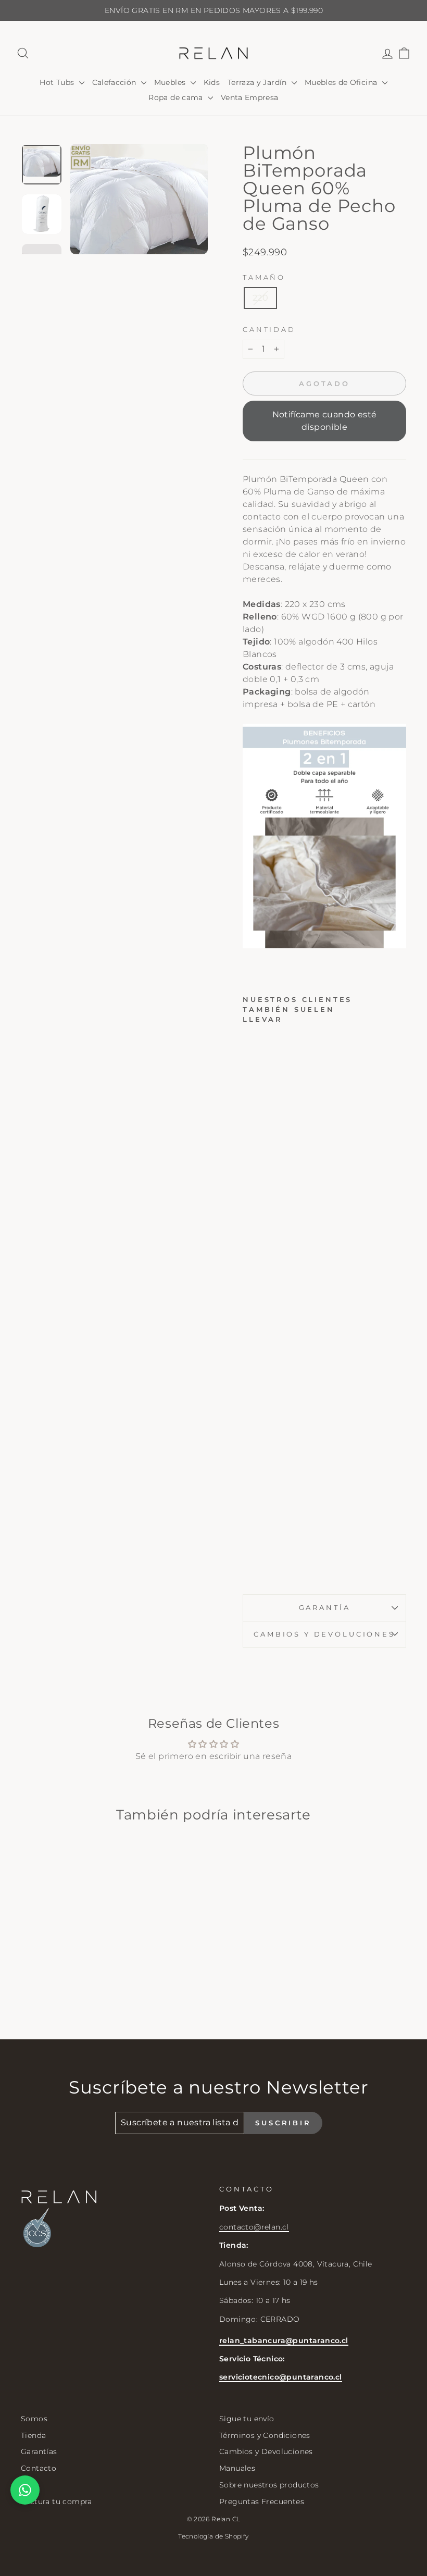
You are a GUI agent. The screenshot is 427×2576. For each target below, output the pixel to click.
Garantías (39, 2451)
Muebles (171, 82)
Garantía (325, 1608)
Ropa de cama (177, 97)
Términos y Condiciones (265, 2435)
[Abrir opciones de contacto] (25, 2490)
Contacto (39, 2468)
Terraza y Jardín (258, 82)
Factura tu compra (56, 2501)
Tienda (33, 2435)
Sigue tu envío (247, 2419)
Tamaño (264, 277)
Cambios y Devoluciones (266, 2451)
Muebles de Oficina (342, 82)
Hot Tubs (58, 82)
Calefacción (115, 82)
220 (260, 298)
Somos (34, 2419)
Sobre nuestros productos (269, 2485)
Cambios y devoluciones (324, 1634)
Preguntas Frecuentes (262, 2501)
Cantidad (269, 330)
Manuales (237, 2468)
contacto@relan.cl (254, 2227)
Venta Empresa (250, 97)
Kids (212, 82)
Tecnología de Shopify (213, 2536)
